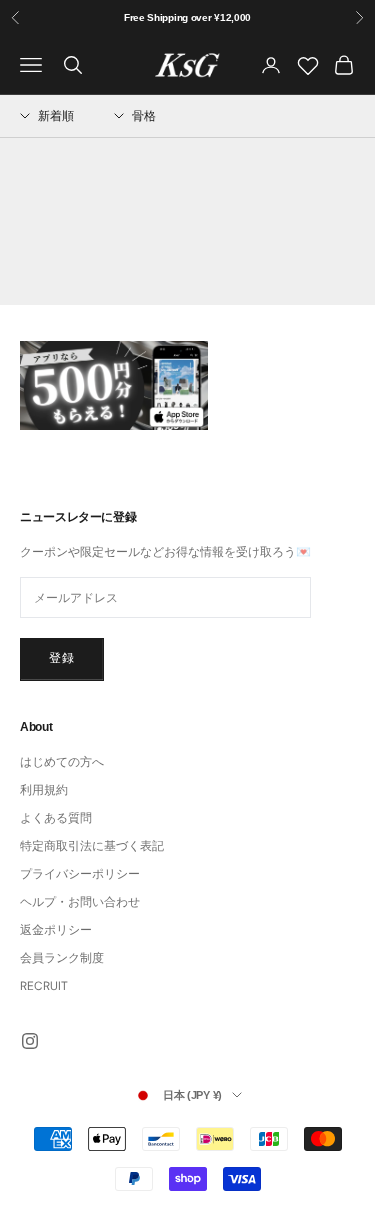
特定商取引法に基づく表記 (92, 846)
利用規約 (44, 790)
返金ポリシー (56, 930)
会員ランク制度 (62, 958)
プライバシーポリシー (80, 874)
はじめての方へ (62, 762)
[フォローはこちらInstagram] (30, 1041)
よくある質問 (56, 818)
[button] (47, 116)
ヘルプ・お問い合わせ (80, 902)
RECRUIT (44, 986)
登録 (62, 658)
